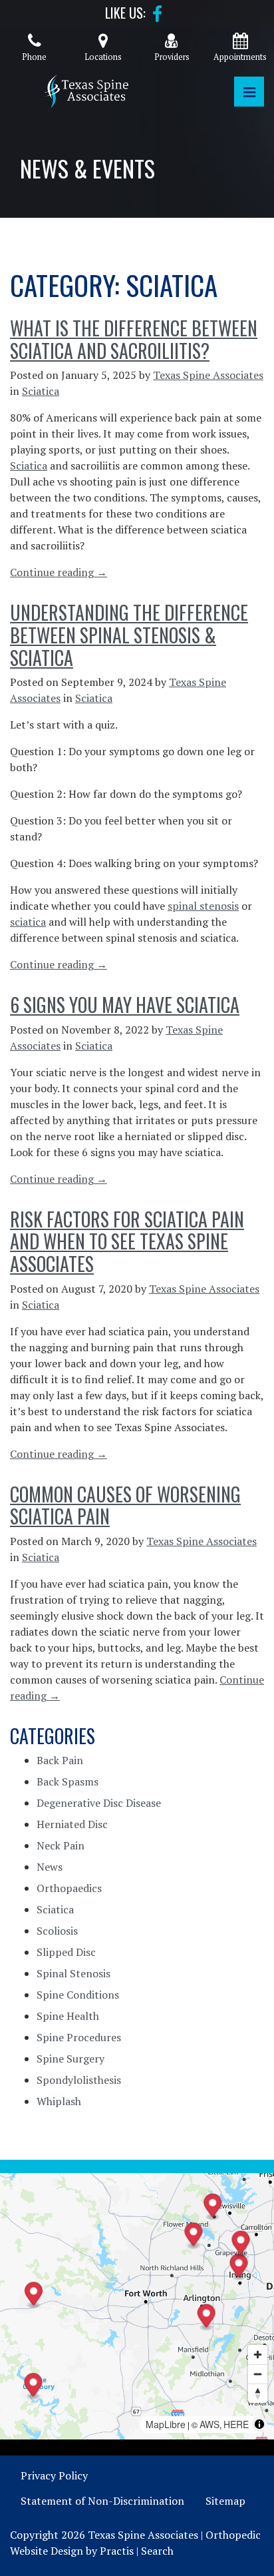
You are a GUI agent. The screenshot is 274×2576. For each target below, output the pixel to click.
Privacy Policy (54, 2475)
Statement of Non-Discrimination (102, 2501)
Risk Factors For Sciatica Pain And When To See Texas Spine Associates (127, 1241)
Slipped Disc (66, 1952)
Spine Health (68, 2016)
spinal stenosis (203, 906)
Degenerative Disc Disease (99, 1803)
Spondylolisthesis (79, 2080)
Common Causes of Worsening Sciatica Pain (125, 1505)
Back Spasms (68, 1781)
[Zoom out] (258, 2374)
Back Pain (60, 1760)
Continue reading (59, 572)
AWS (209, 2424)
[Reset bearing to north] (258, 2393)
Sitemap (225, 2501)
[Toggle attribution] (259, 2424)
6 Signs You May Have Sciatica (125, 1005)
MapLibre (166, 2424)
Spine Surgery (70, 2059)
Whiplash (59, 2101)
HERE (236, 2424)
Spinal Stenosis (73, 1973)
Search (157, 2551)
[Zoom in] (258, 2355)
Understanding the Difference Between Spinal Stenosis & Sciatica (129, 635)
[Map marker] (34, 2387)
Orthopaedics (69, 1888)
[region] (137, 2306)
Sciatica (41, 391)
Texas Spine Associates (208, 375)
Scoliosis (57, 1931)
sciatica (28, 922)
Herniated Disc (72, 1824)
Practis (117, 2551)
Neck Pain (61, 1845)
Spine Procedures (79, 2037)
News (50, 1867)
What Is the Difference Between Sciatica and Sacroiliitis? (134, 339)
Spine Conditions (78, 1995)
